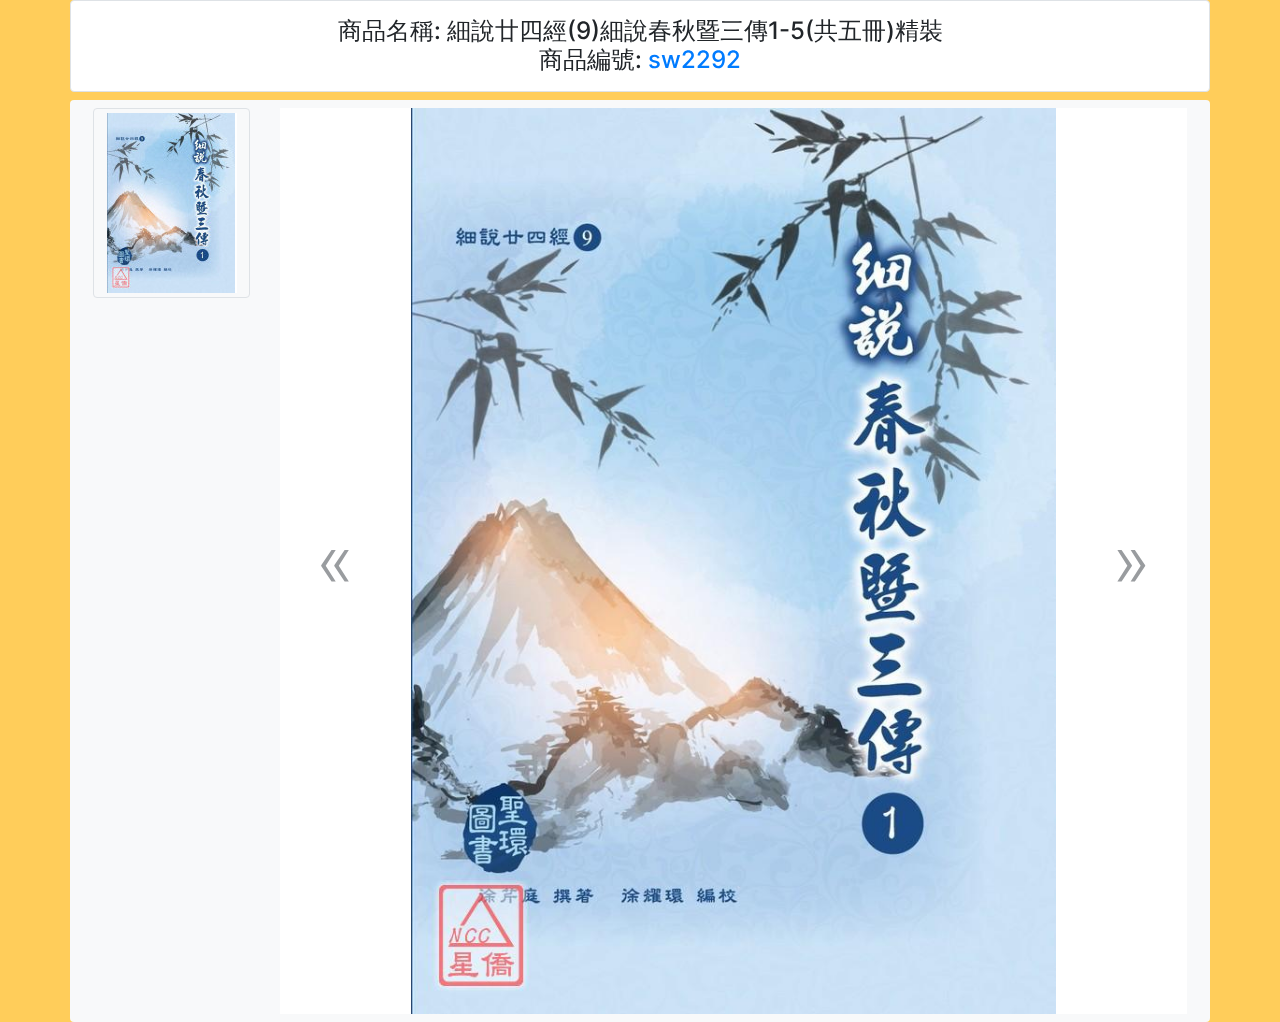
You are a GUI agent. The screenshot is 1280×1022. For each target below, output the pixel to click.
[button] (335, 561)
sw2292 (694, 59)
